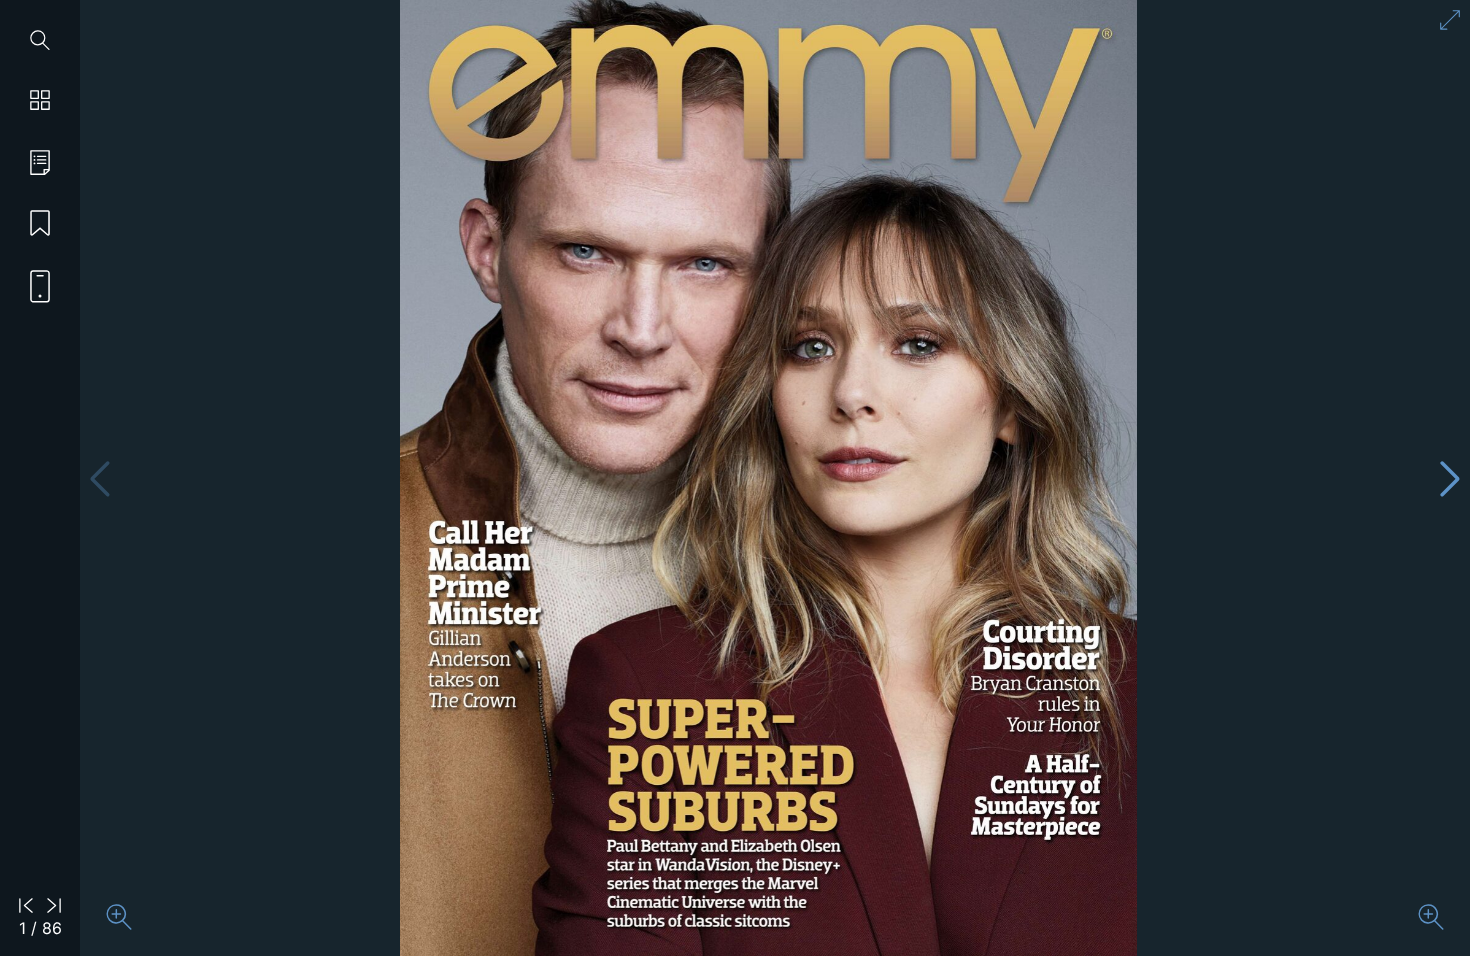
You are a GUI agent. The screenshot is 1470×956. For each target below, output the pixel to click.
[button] (1450, 478)
